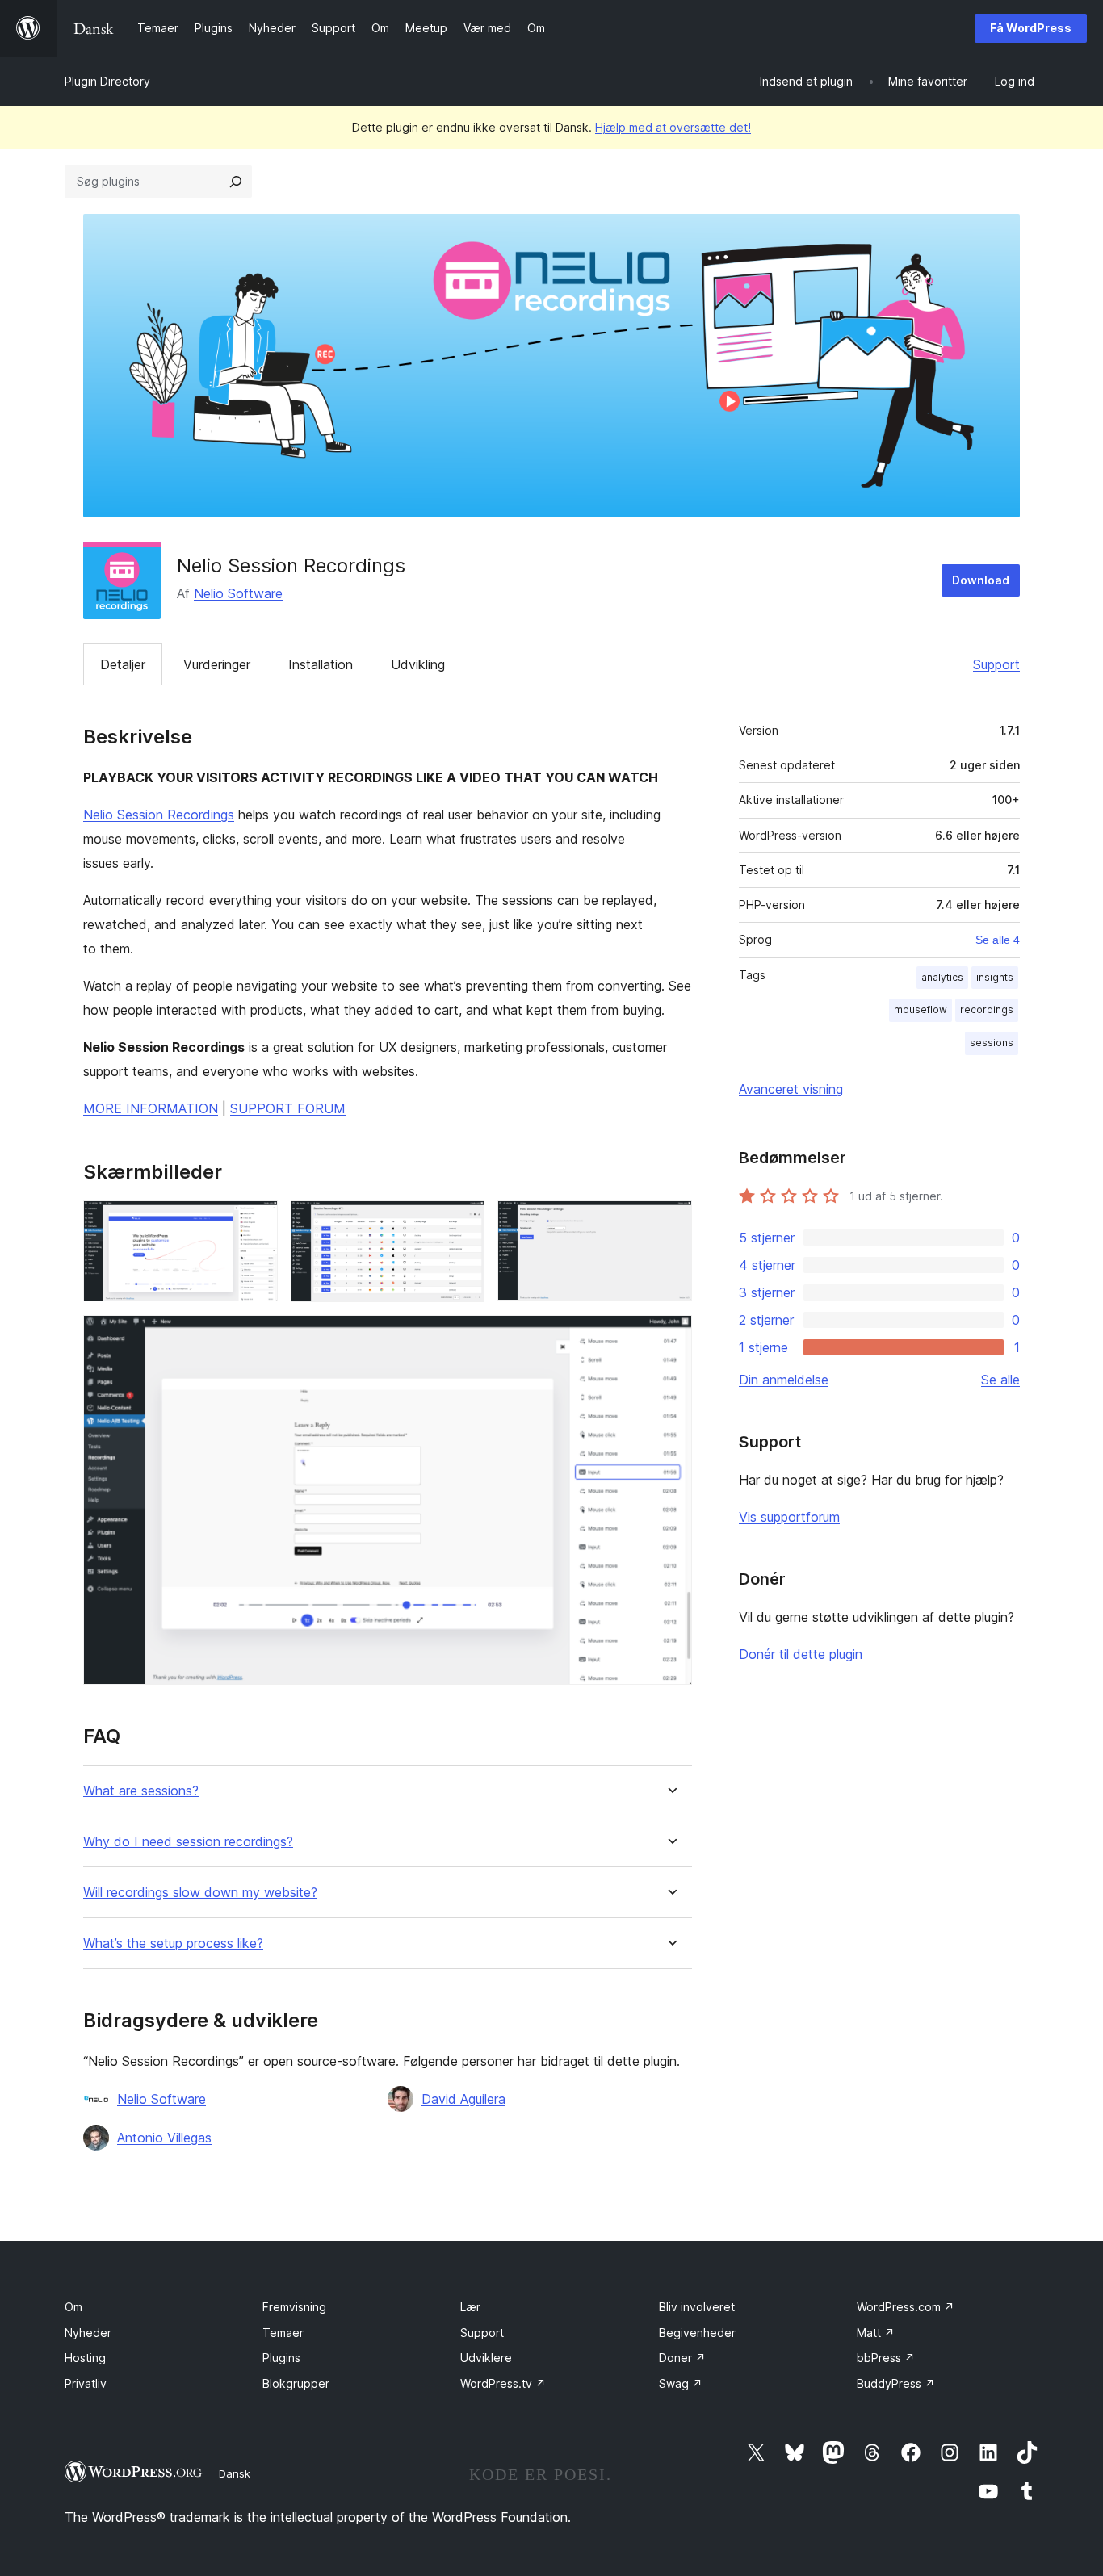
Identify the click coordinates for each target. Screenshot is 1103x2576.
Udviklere (486, 2358)
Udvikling (418, 664)
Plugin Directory (107, 81)
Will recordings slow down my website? (200, 1893)
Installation (321, 664)
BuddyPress (896, 2383)
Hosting (85, 2358)
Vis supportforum (789, 1517)
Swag (681, 2383)
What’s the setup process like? (173, 1944)
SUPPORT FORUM (288, 1108)
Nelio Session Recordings (159, 815)
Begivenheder (697, 2333)
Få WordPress (1031, 28)
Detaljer (123, 664)
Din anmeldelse (784, 1380)
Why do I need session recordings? (188, 1842)
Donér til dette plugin (801, 1654)
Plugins (281, 2358)
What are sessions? (141, 1791)
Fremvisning (294, 2307)
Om (73, 2307)
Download (981, 580)
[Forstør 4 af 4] (670, 1337)
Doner (682, 2358)
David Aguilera (463, 2099)
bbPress (886, 2358)
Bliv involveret (697, 2307)
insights (995, 977)
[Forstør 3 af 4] (670, 1222)
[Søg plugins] (236, 182)
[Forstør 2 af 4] (463, 1222)
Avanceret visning (791, 1089)
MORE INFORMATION (151, 1108)
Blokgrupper (296, 2383)
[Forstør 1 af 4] (256, 1222)
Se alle (1000, 1380)
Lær (470, 2307)
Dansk (235, 2473)
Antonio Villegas (164, 2138)
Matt (876, 2333)
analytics (942, 977)
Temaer (283, 2333)
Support (996, 664)
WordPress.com (906, 2307)
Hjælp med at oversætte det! (673, 127)
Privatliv (86, 2383)
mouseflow (921, 1009)
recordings (987, 1009)
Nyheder (88, 2333)
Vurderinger (217, 664)
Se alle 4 (998, 940)
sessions (992, 1043)
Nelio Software (238, 593)
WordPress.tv (503, 2383)
